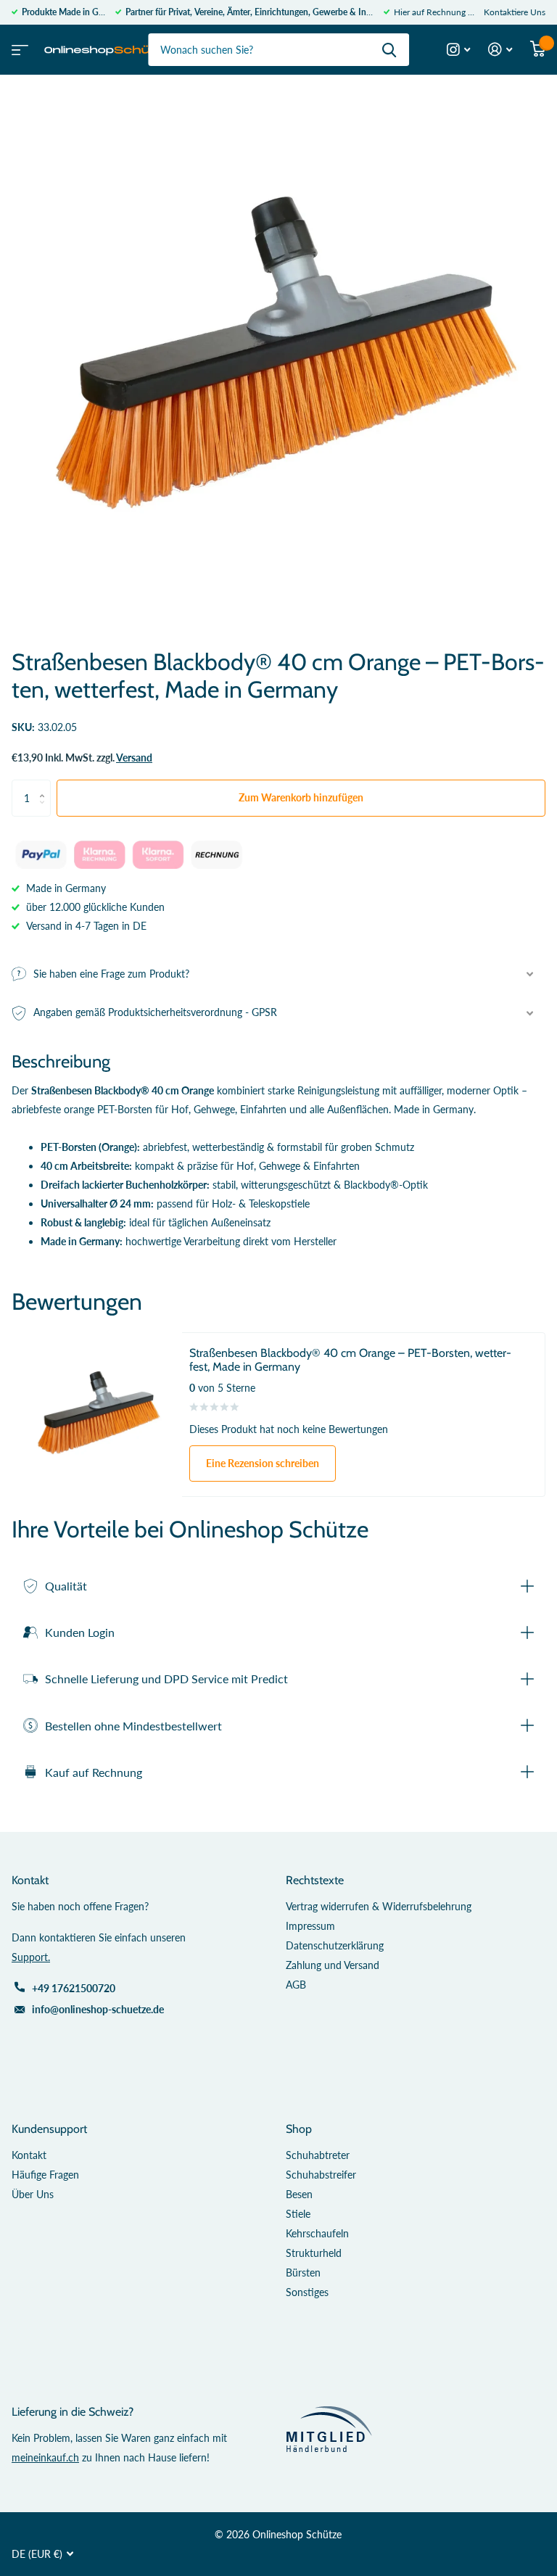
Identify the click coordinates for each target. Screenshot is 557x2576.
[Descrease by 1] (45, 811)
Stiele (298, 2214)
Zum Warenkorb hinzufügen (301, 797)
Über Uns (33, 2194)
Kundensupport (49, 2129)
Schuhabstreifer (321, 2175)
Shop (299, 2129)
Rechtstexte (315, 1880)
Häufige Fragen (45, 2175)
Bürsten (303, 2272)
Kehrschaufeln (317, 2233)
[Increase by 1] (45, 785)
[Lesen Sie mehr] (459, 50)
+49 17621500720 (74, 1988)
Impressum (310, 1926)
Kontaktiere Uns (515, 12)
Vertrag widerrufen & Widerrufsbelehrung (379, 1906)
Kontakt (29, 2155)
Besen (299, 2194)
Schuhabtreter (318, 2155)
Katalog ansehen (18, 45)
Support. (31, 1957)
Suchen (389, 50)
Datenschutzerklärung (335, 1945)
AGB (296, 1985)
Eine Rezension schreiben (263, 1463)
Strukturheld (314, 2253)
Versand (134, 757)
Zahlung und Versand (333, 1965)
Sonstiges (307, 2292)
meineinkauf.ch (45, 2457)
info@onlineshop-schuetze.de (98, 2009)
